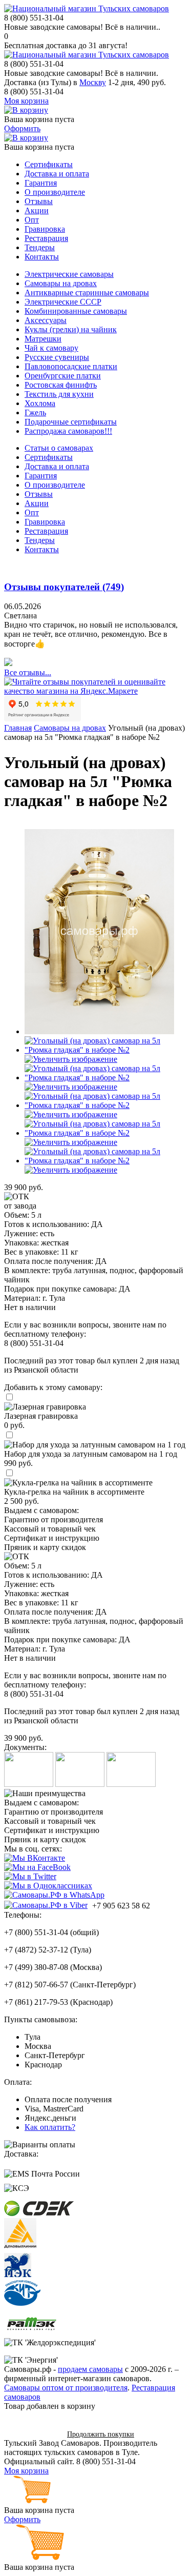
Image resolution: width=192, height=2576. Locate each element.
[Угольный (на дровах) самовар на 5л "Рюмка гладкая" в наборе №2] (99, 1031)
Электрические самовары (69, 274)
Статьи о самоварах (59, 448)
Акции (37, 210)
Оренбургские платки (63, 376)
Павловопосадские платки (71, 366)
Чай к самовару (51, 348)
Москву (93, 82)
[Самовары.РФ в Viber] (46, 1905)
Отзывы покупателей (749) (64, 587)
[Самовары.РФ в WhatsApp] (54, 1895)
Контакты (42, 257)
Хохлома (40, 403)
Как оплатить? (50, 2127)
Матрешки (43, 339)
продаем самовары (90, 2369)
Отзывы (39, 201)
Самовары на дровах (61, 283)
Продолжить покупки (101, 2434)
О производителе (55, 192)
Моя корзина (26, 101)
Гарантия (41, 183)
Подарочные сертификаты (71, 422)
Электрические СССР (63, 302)
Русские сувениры (57, 357)
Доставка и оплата (57, 174)
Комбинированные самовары (76, 311)
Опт (32, 220)
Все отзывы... (28, 672)
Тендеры (40, 247)
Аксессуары (46, 320)
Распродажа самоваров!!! (68, 431)
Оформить (22, 128)
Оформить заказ (32, 2434)
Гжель (35, 412)
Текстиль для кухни (59, 394)
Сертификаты (49, 164)
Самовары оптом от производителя (66, 2388)
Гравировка (45, 229)
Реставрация (46, 238)
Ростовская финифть (61, 385)
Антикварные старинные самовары (87, 293)
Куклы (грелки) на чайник (71, 329)
